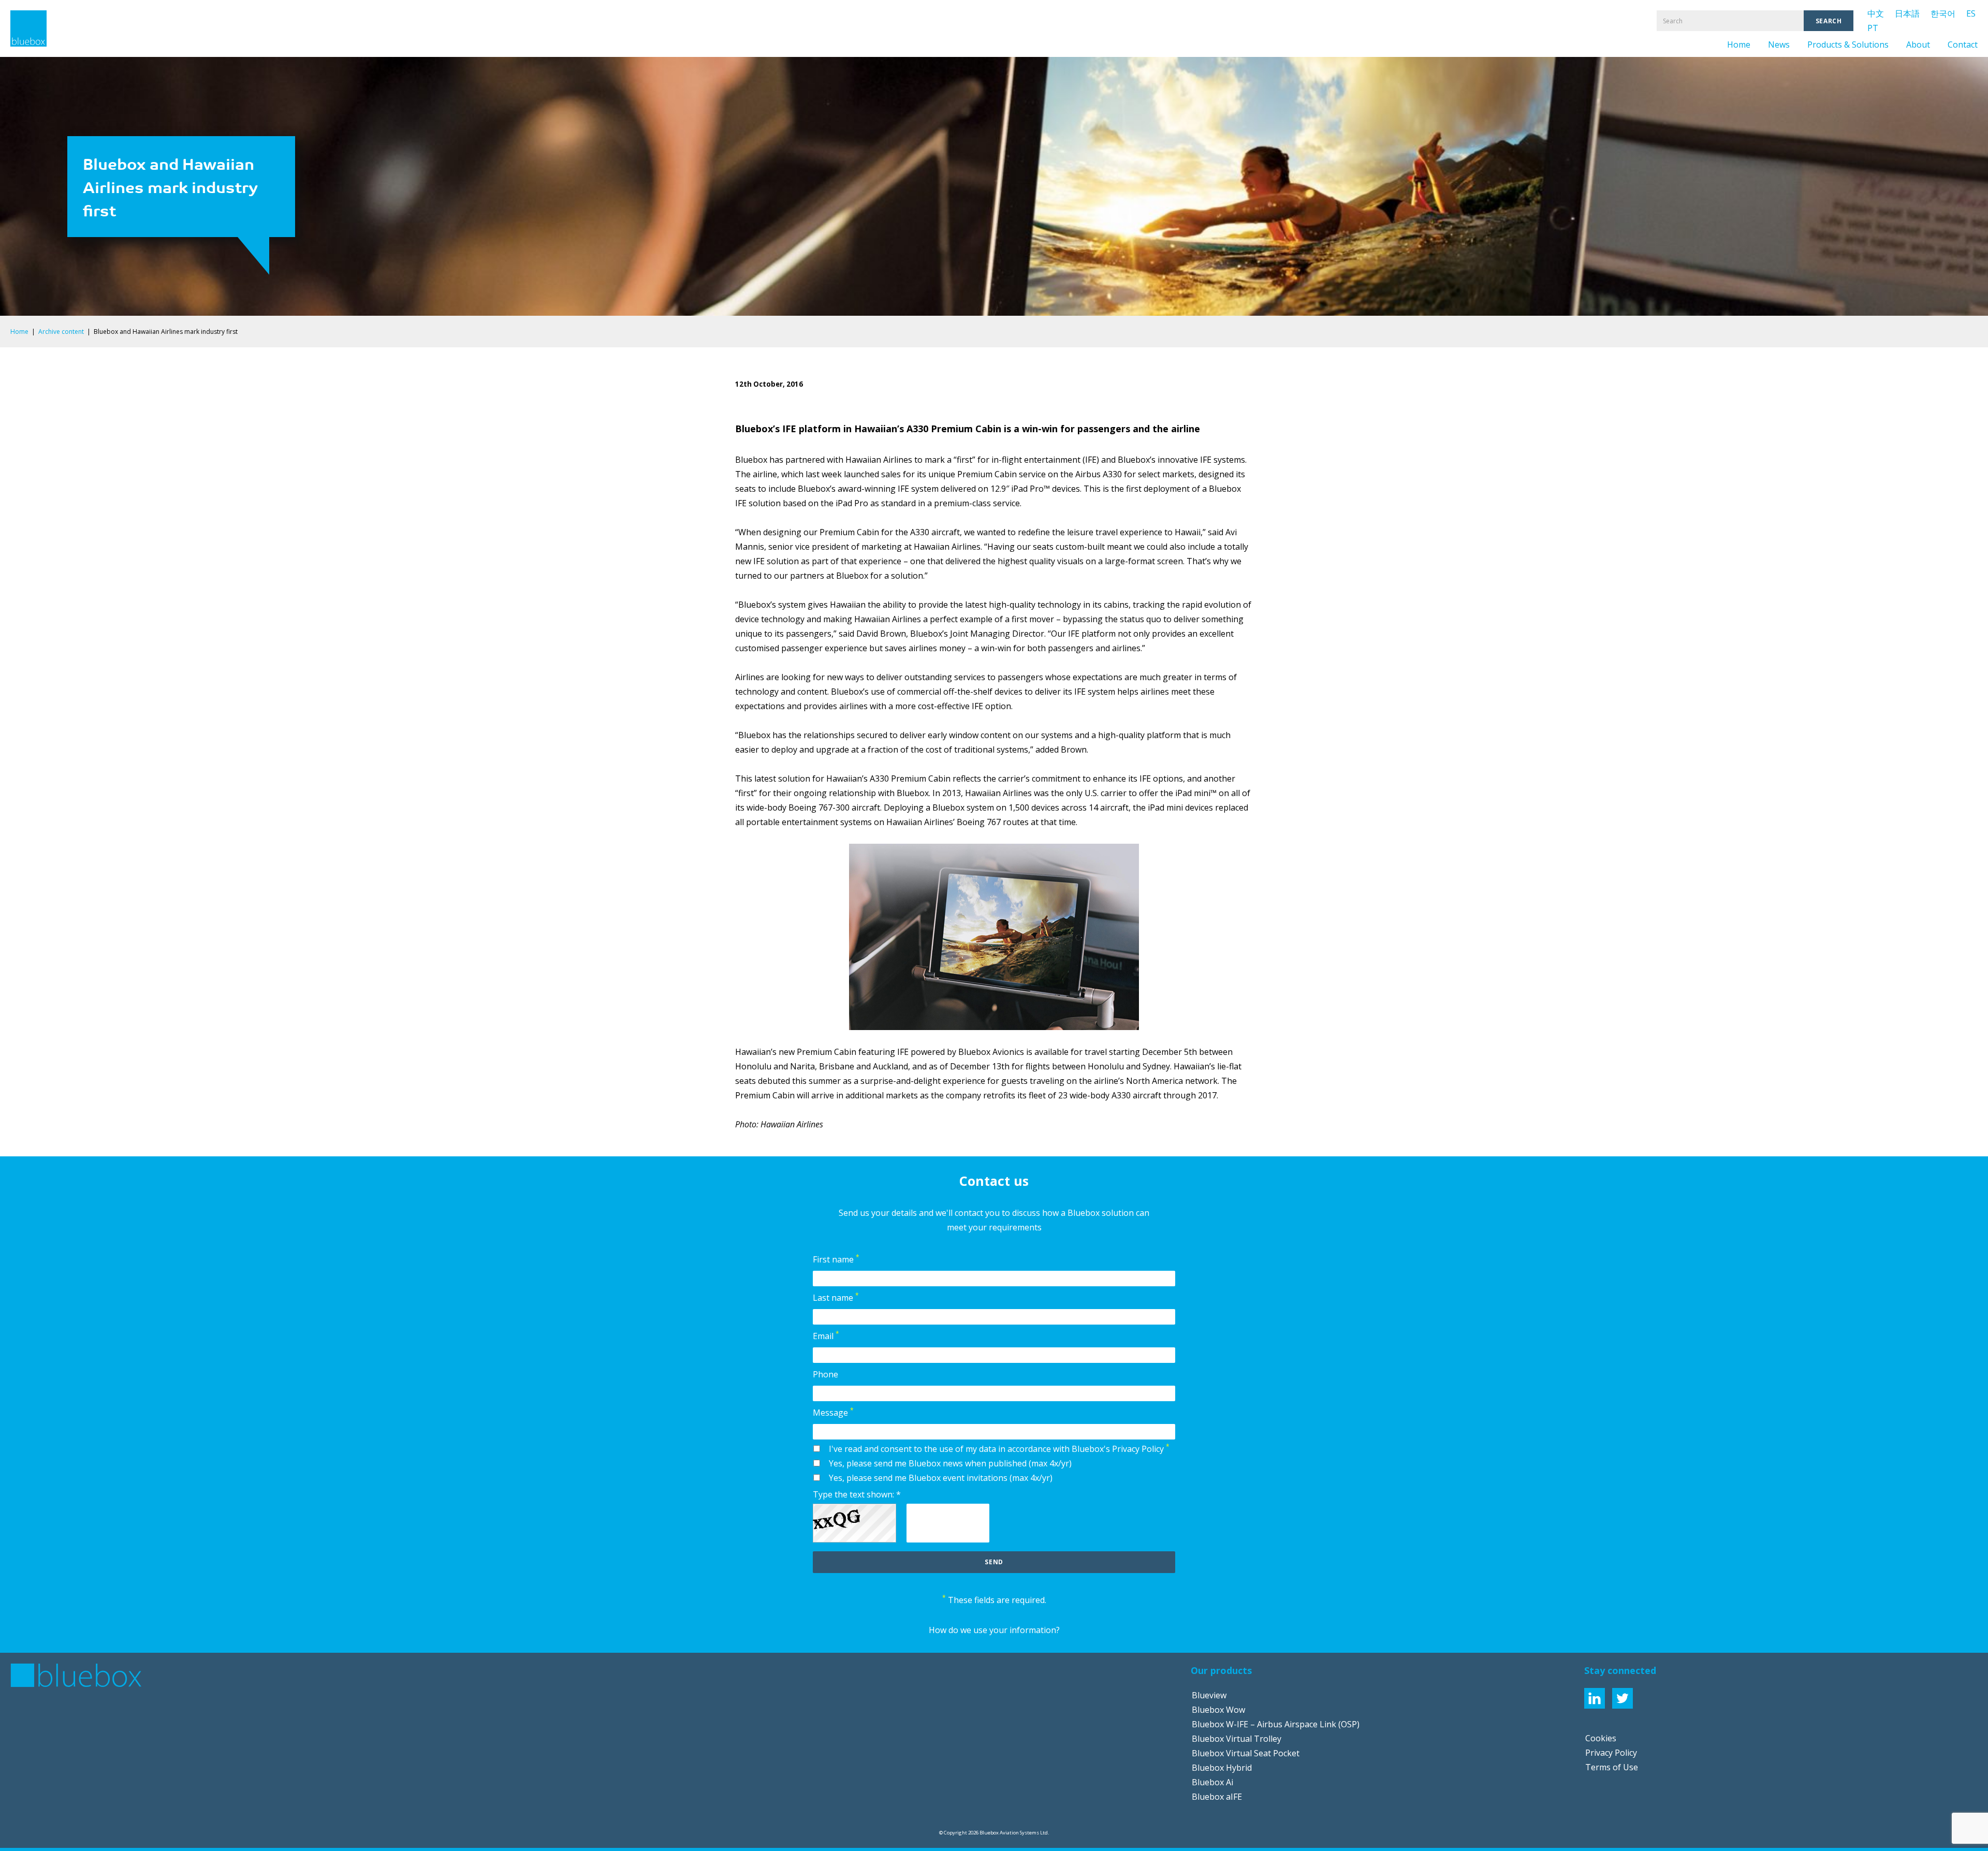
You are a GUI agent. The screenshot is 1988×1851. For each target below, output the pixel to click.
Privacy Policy (1611, 1753)
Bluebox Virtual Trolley (1237, 1739)
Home (1739, 45)
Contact (1963, 45)
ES (1971, 13)
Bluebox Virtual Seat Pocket (1246, 1753)
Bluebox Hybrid (1222, 1768)
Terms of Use (1612, 1767)
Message (833, 1412)
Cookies (1601, 1738)
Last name (836, 1297)
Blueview (1209, 1695)
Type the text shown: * (857, 1494)
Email (826, 1335)
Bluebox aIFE (1217, 1797)
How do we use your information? (994, 1630)
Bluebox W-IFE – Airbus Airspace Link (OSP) (1276, 1724)
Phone (825, 1374)
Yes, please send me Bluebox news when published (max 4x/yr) (950, 1463)
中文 (1876, 13)
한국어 (1943, 13)
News (1779, 45)
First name (836, 1259)
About (1918, 45)
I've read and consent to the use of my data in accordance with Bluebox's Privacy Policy (999, 1448)
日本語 (1907, 13)
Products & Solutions (1848, 45)
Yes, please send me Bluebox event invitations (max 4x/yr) (941, 1478)
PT (1873, 28)
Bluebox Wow (1218, 1710)
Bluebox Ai (1212, 1782)
